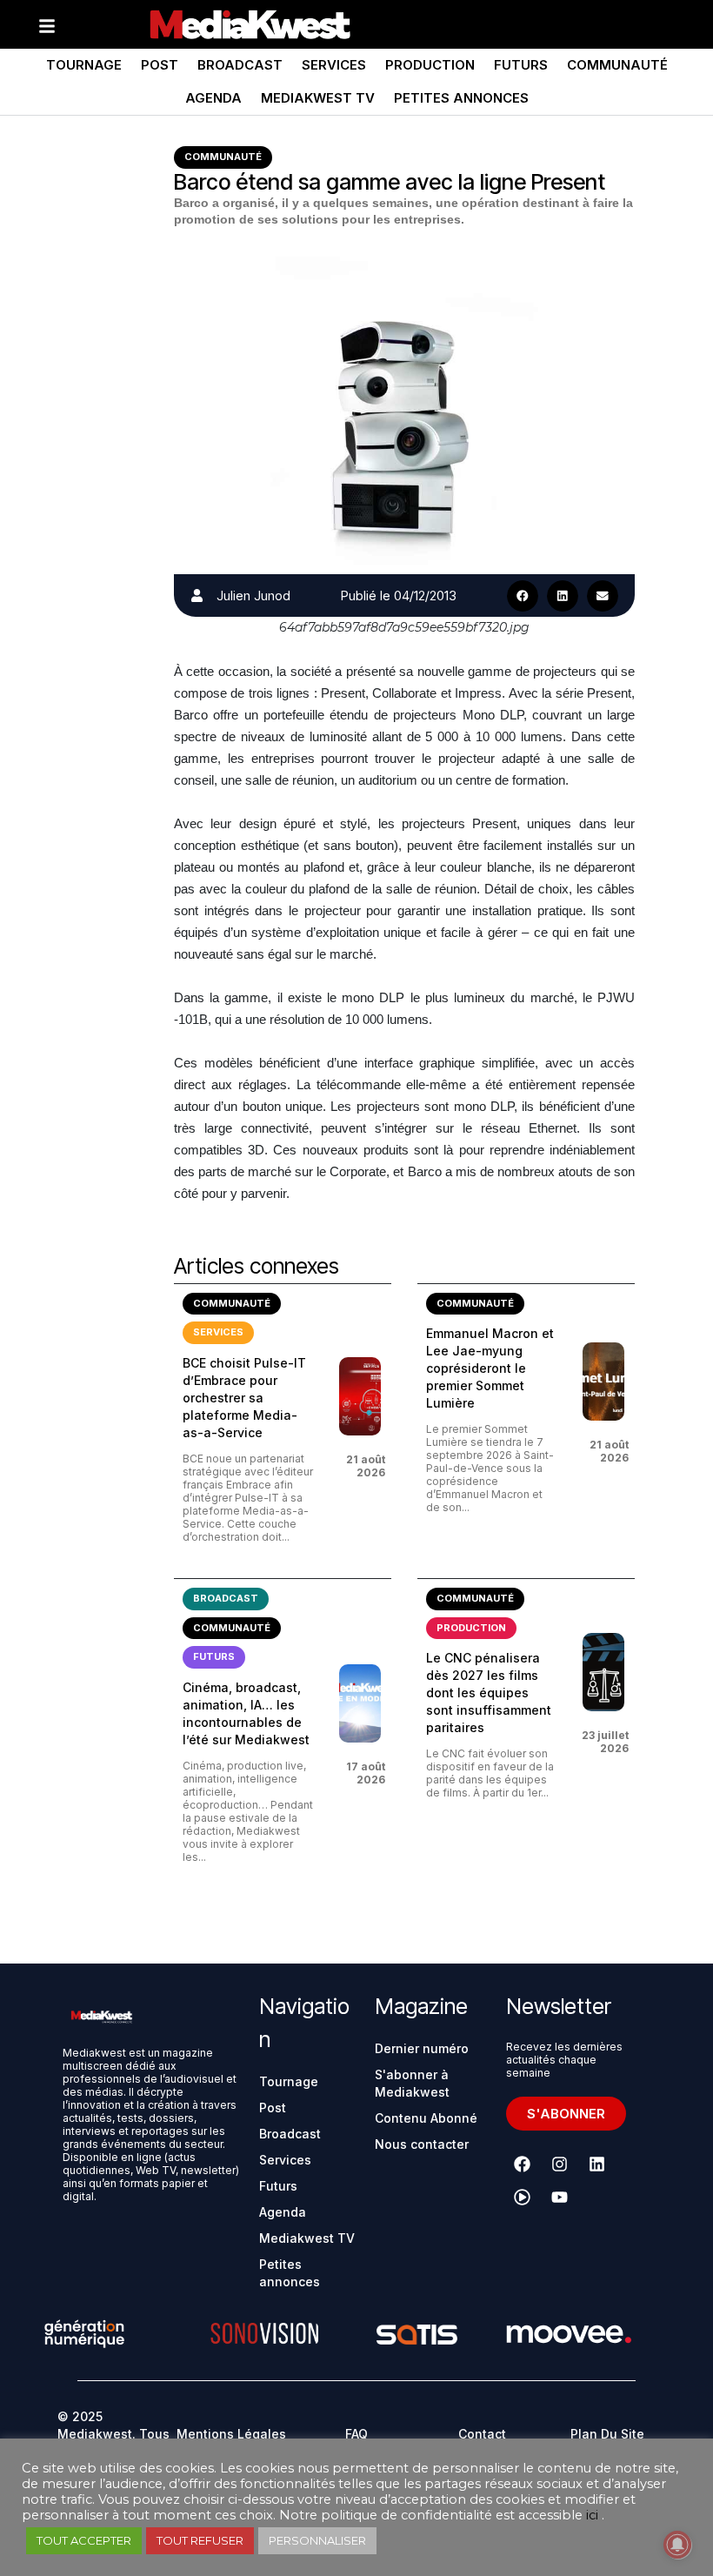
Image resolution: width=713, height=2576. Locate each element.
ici (592, 2515)
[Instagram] (560, 2165)
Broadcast (240, 65)
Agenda (213, 98)
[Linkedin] (597, 2165)
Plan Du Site (607, 2434)
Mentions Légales (231, 2434)
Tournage (84, 65)
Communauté (617, 65)
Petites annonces (461, 98)
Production (430, 65)
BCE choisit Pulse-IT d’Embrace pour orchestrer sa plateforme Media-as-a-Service (244, 1398)
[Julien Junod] (197, 595)
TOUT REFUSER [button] (200, 2540)
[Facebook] (523, 2165)
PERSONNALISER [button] (317, 2540)
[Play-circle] (523, 2198)
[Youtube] (560, 2198)
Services (334, 65)
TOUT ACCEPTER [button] (84, 2540)
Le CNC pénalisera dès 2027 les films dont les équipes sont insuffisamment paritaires (489, 1693)
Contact (482, 2434)
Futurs (521, 65)
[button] (523, 596)
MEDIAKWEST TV (318, 98)
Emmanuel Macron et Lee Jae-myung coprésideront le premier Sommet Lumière (490, 1368)
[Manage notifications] (677, 2545)
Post (160, 65)
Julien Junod (253, 595)
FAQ (356, 2434)
